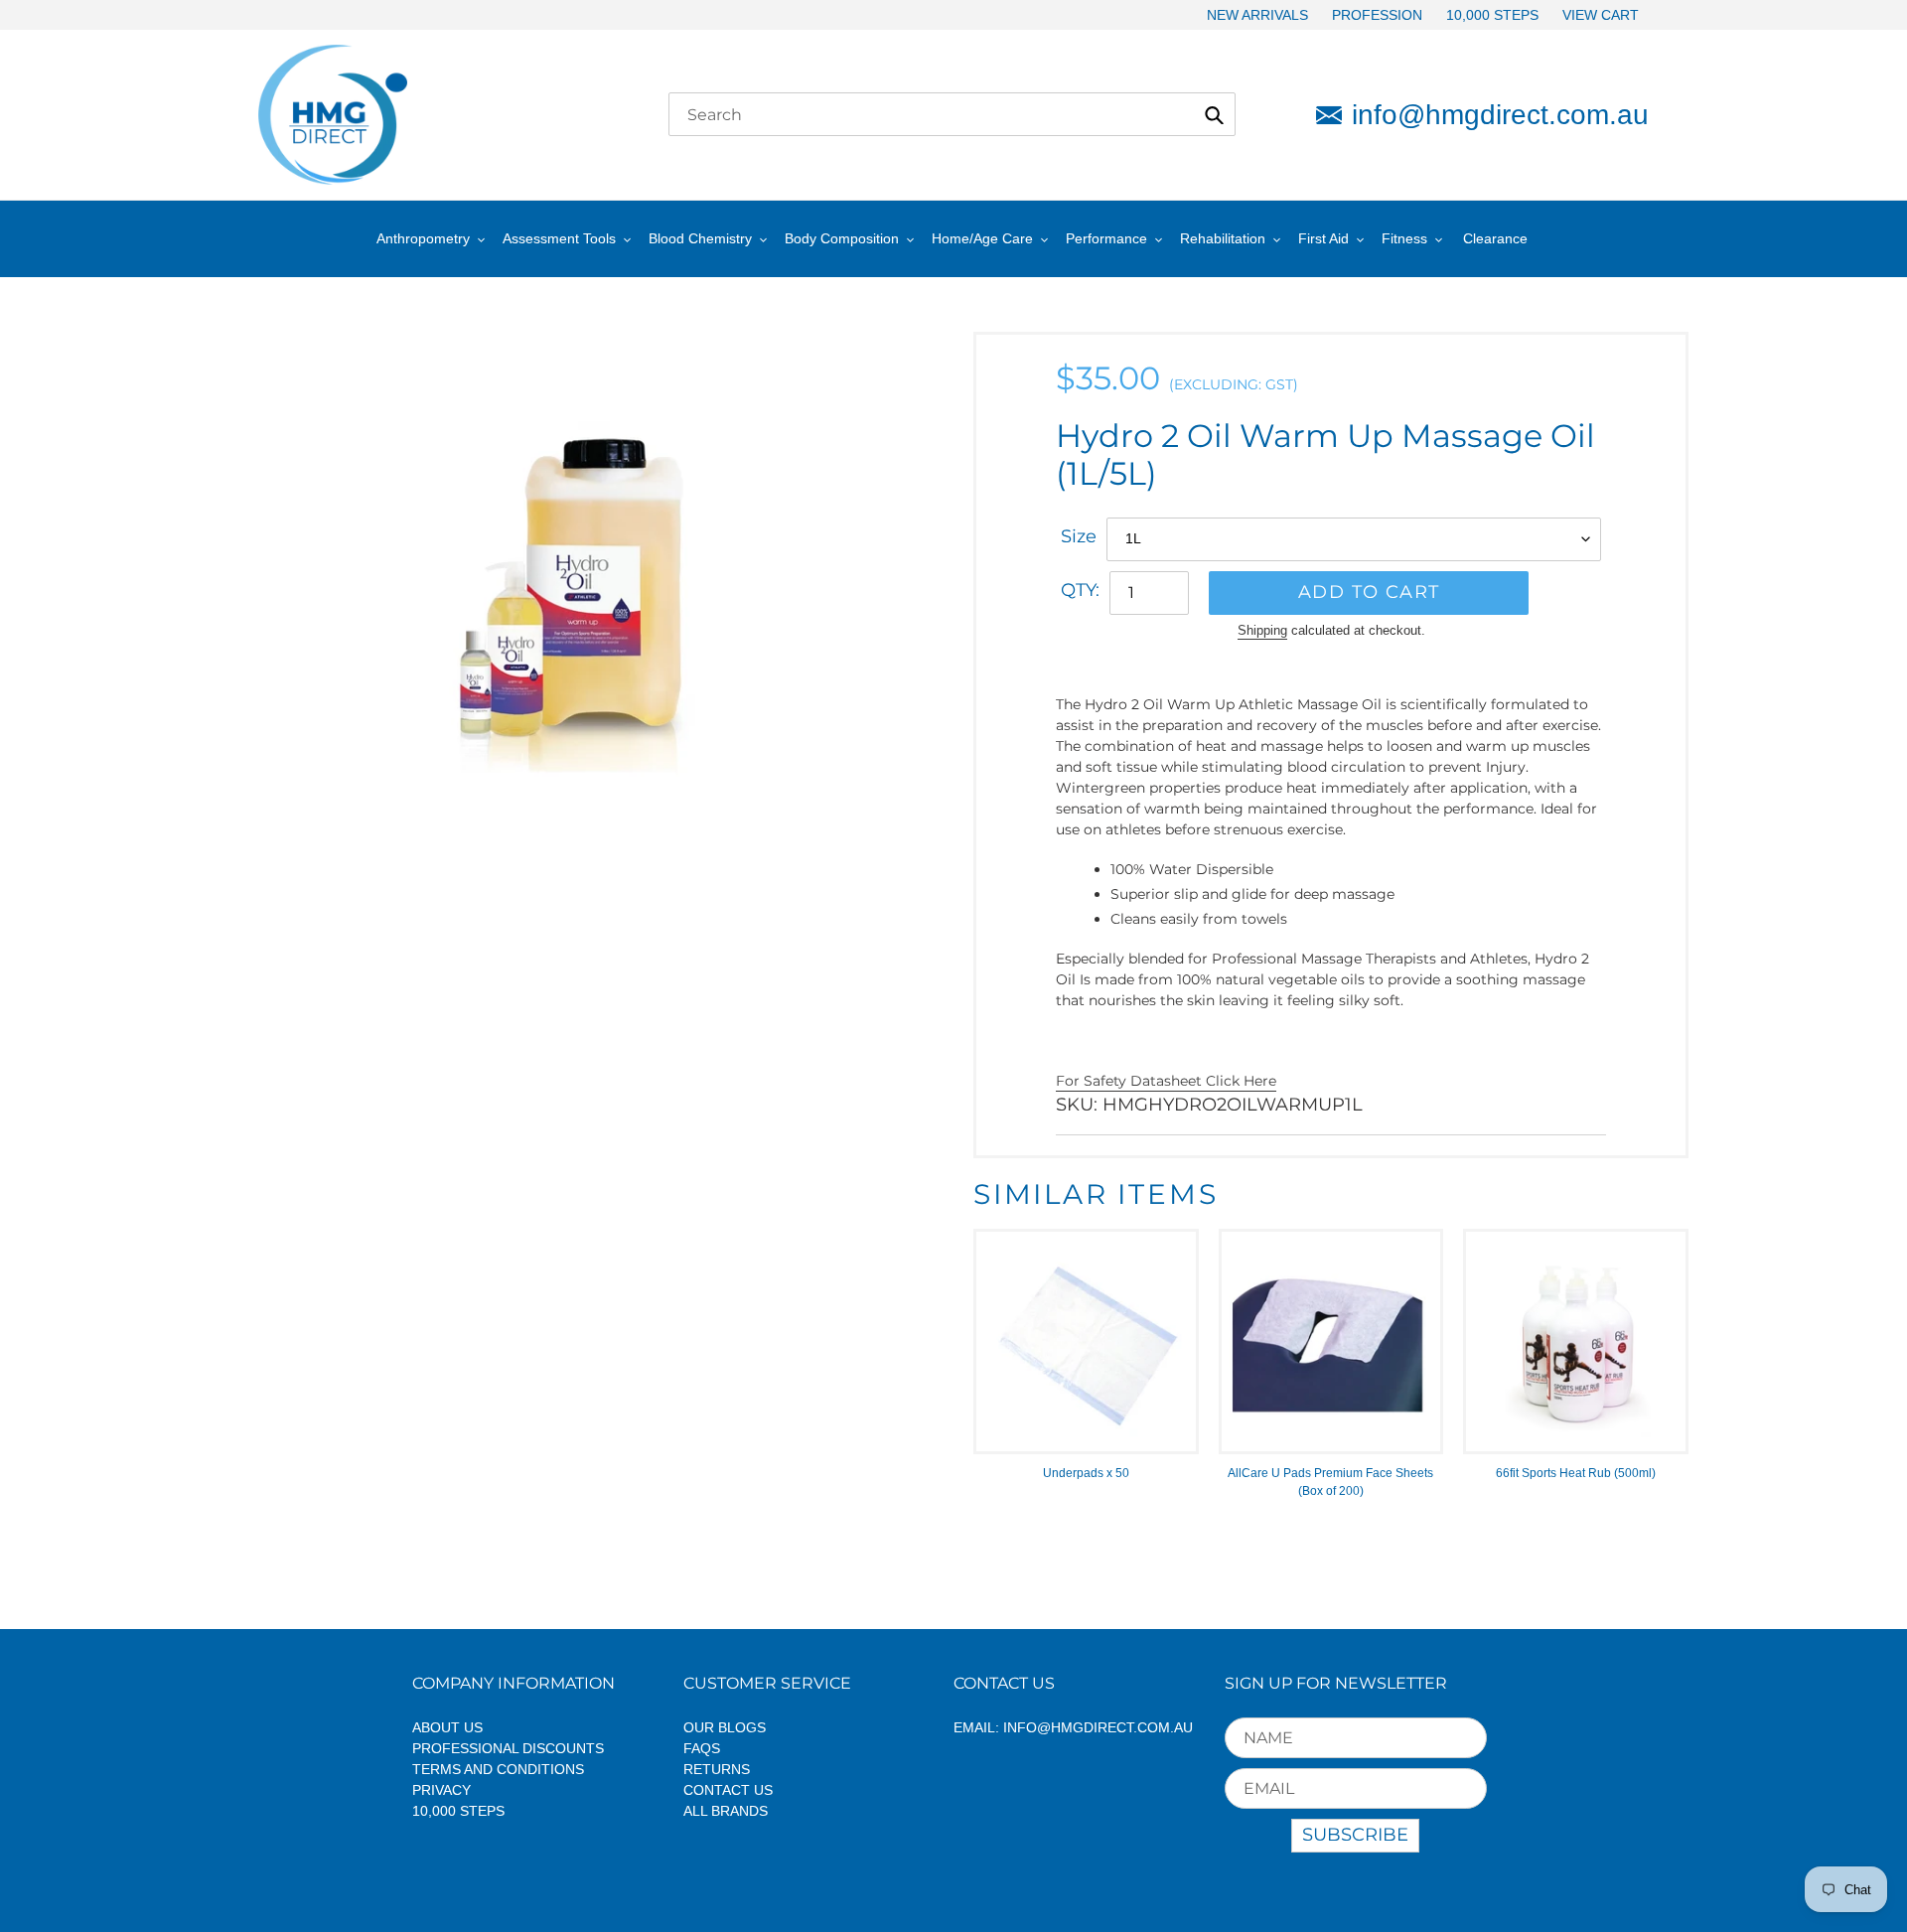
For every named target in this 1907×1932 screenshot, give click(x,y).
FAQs (702, 1748)
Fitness (1404, 238)
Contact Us (728, 1790)
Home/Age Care (982, 238)
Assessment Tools (559, 238)
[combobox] (952, 114)
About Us (447, 1727)
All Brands (726, 1811)
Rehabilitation (1223, 238)
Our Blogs (725, 1727)
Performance (1106, 238)
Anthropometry (423, 238)
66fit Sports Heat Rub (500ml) (1576, 1473)
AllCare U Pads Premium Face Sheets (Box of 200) (1330, 1482)
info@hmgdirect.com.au (1500, 115)
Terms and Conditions (498, 1769)
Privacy (441, 1790)
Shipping (1262, 630)
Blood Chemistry (700, 238)
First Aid (1323, 238)
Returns (717, 1769)
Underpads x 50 (1086, 1473)
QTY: (1080, 590)
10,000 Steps (458, 1811)
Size (1079, 536)
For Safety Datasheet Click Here (1166, 1081)
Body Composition (842, 238)
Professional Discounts (508, 1748)
